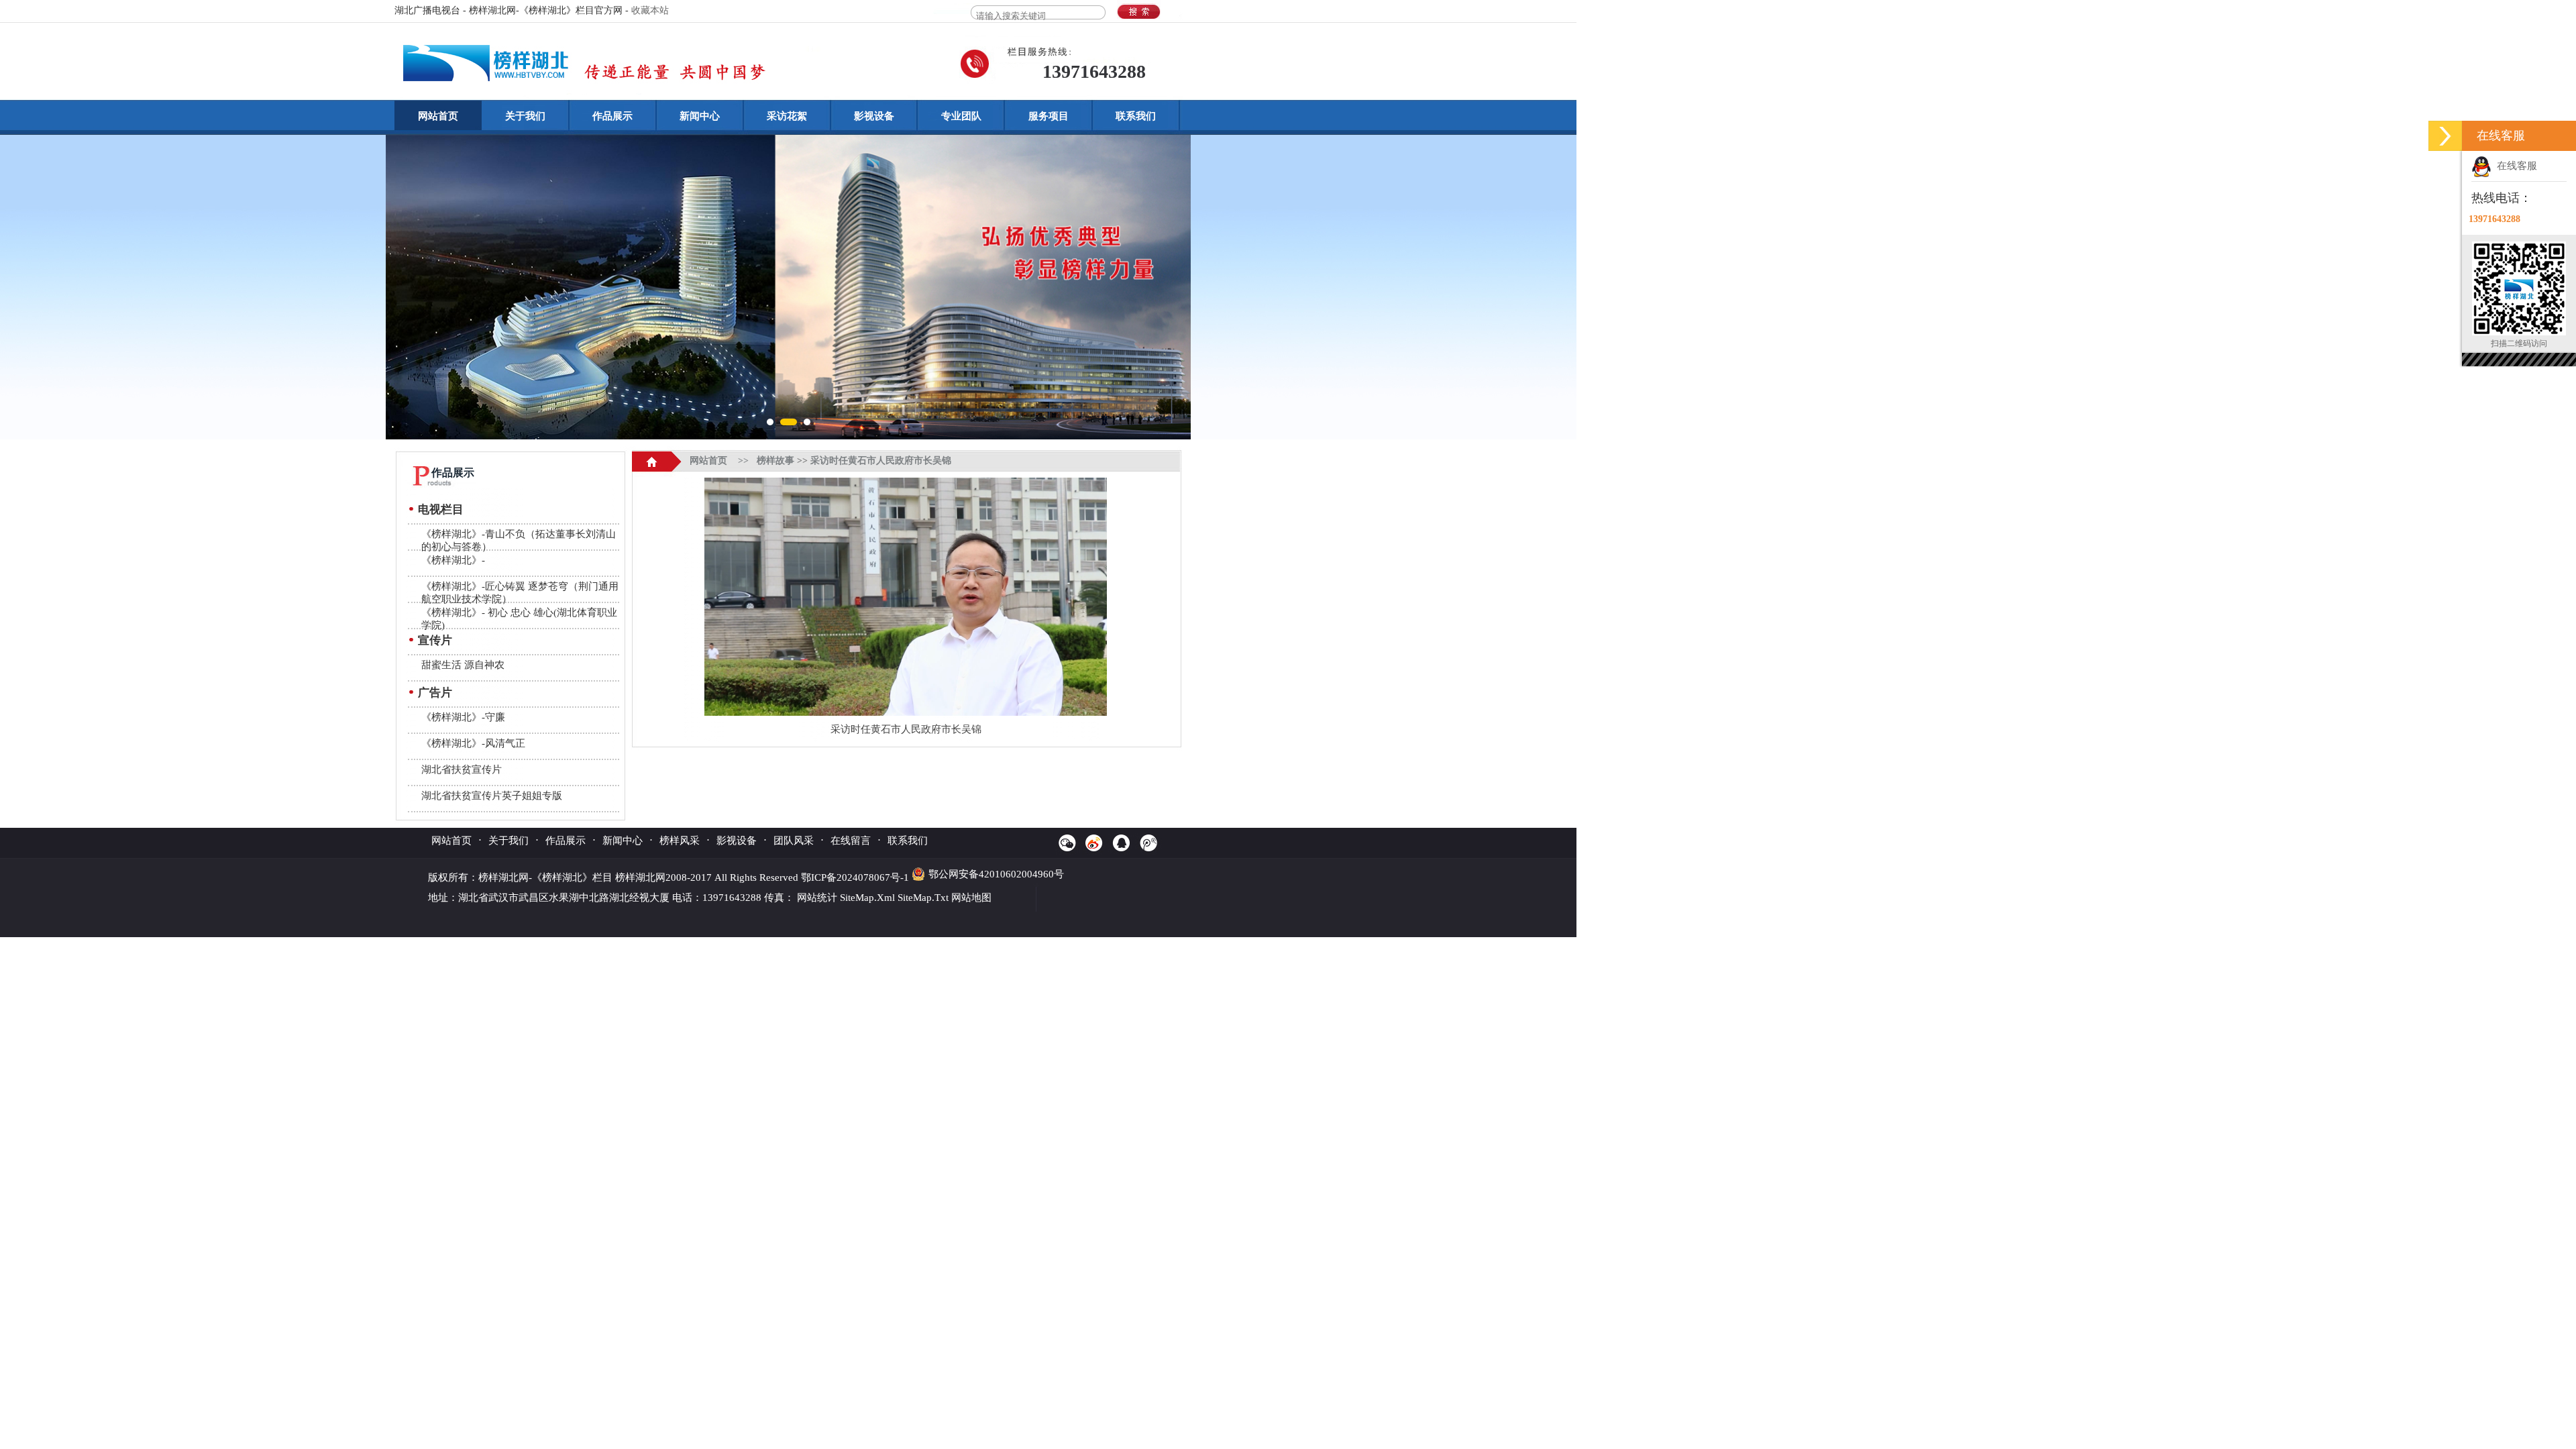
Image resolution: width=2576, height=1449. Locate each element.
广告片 (435, 693)
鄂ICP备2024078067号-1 (856, 877)
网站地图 (971, 898)
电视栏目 (441, 509)
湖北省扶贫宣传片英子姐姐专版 (492, 796)
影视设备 (874, 116)
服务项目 (1049, 116)
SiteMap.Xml (867, 898)
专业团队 (961, 116)
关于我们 (525, 116)
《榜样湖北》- (453, 560)
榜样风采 (680, 841)
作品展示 (612, 116)
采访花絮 (787, 116)
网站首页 (438, 116)
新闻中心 (700, 116)
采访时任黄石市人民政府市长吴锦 (881, 461)
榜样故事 (775, 461)
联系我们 (1136, 116)
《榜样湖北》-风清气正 (473, 743)
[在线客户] (2445, 136)
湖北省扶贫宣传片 (462, 769)
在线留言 (851, 841)
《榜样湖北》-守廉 (463, 717)
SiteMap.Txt (923, 898)
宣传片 (435, 640)
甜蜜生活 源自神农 (463, 665)
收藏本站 (650, 10)
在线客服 (2514, 166)
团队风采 (794, 841)
